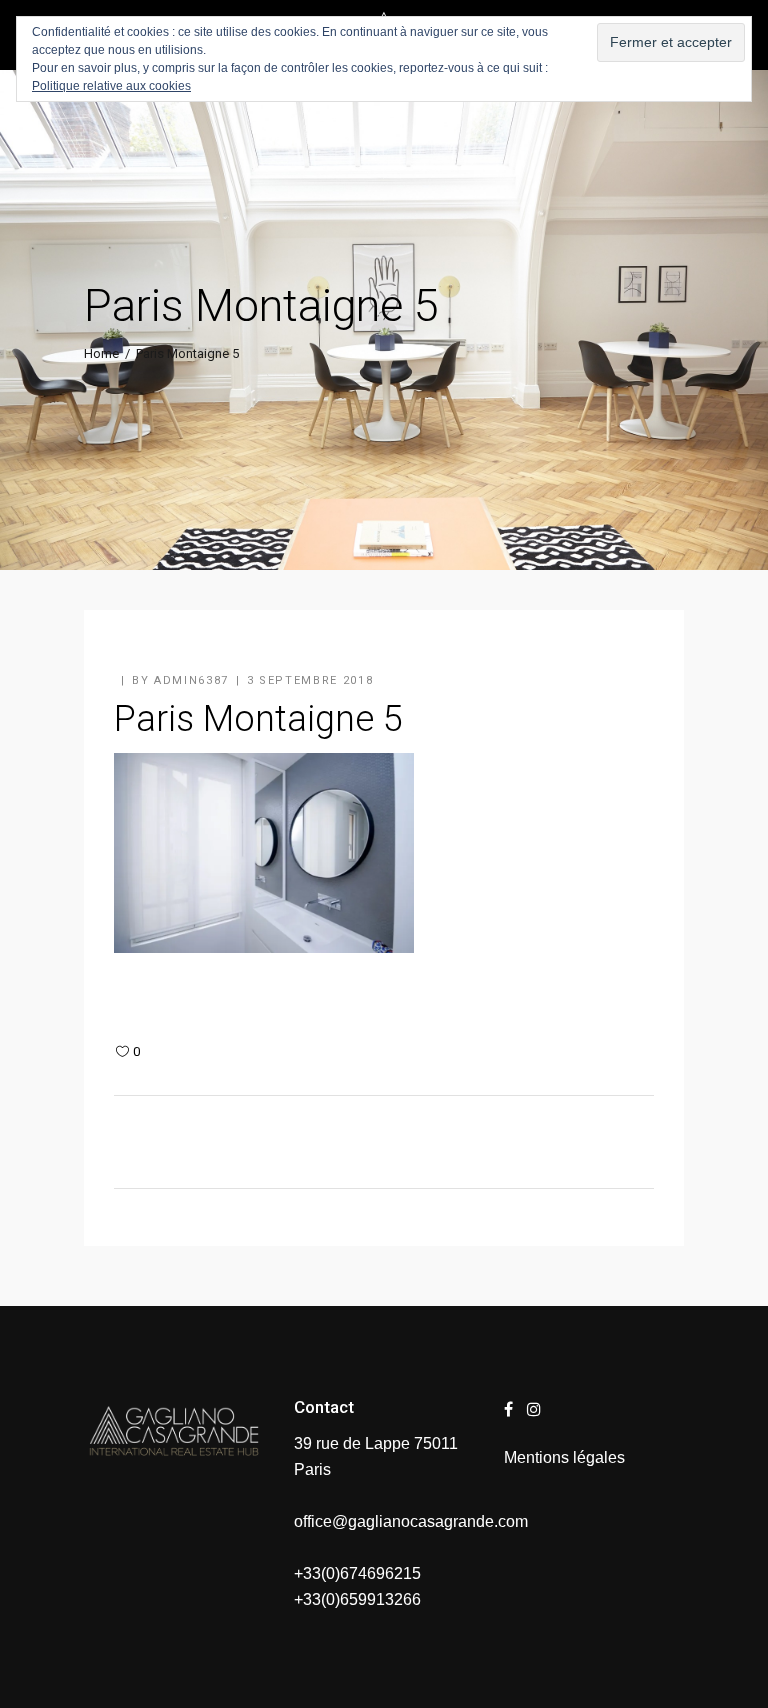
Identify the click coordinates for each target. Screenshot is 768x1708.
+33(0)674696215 (357, 1573)
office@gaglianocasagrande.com (411, 1521)
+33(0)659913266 (357, 1599)
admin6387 (191, 680)
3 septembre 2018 (310, 680)
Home (101, 353)
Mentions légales (564, 1457)
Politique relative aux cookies (111, 86)
